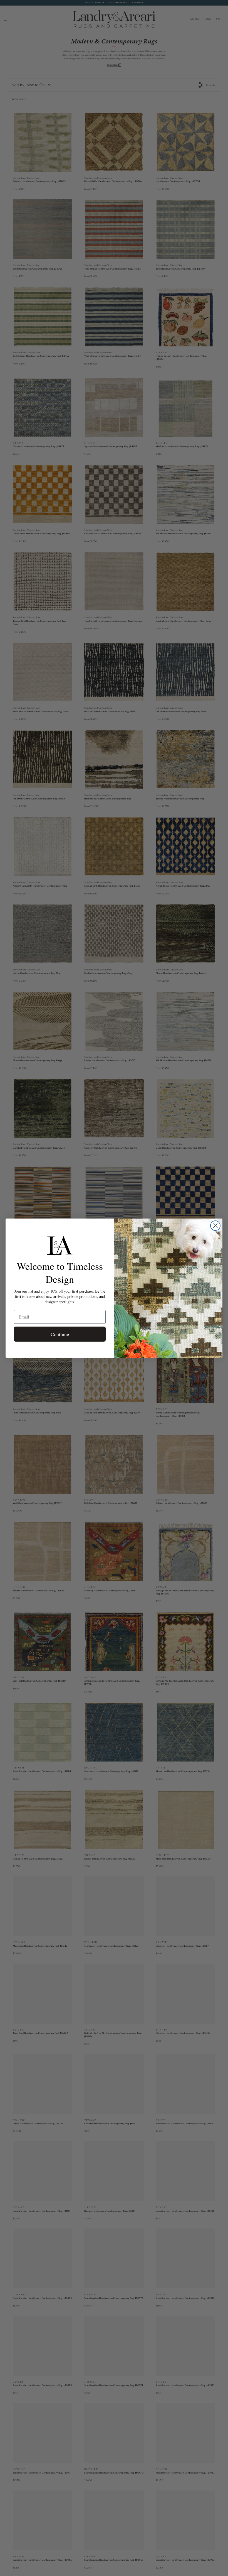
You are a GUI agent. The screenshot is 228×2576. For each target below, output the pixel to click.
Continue (60, 1334)
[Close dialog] (215, 1226)
